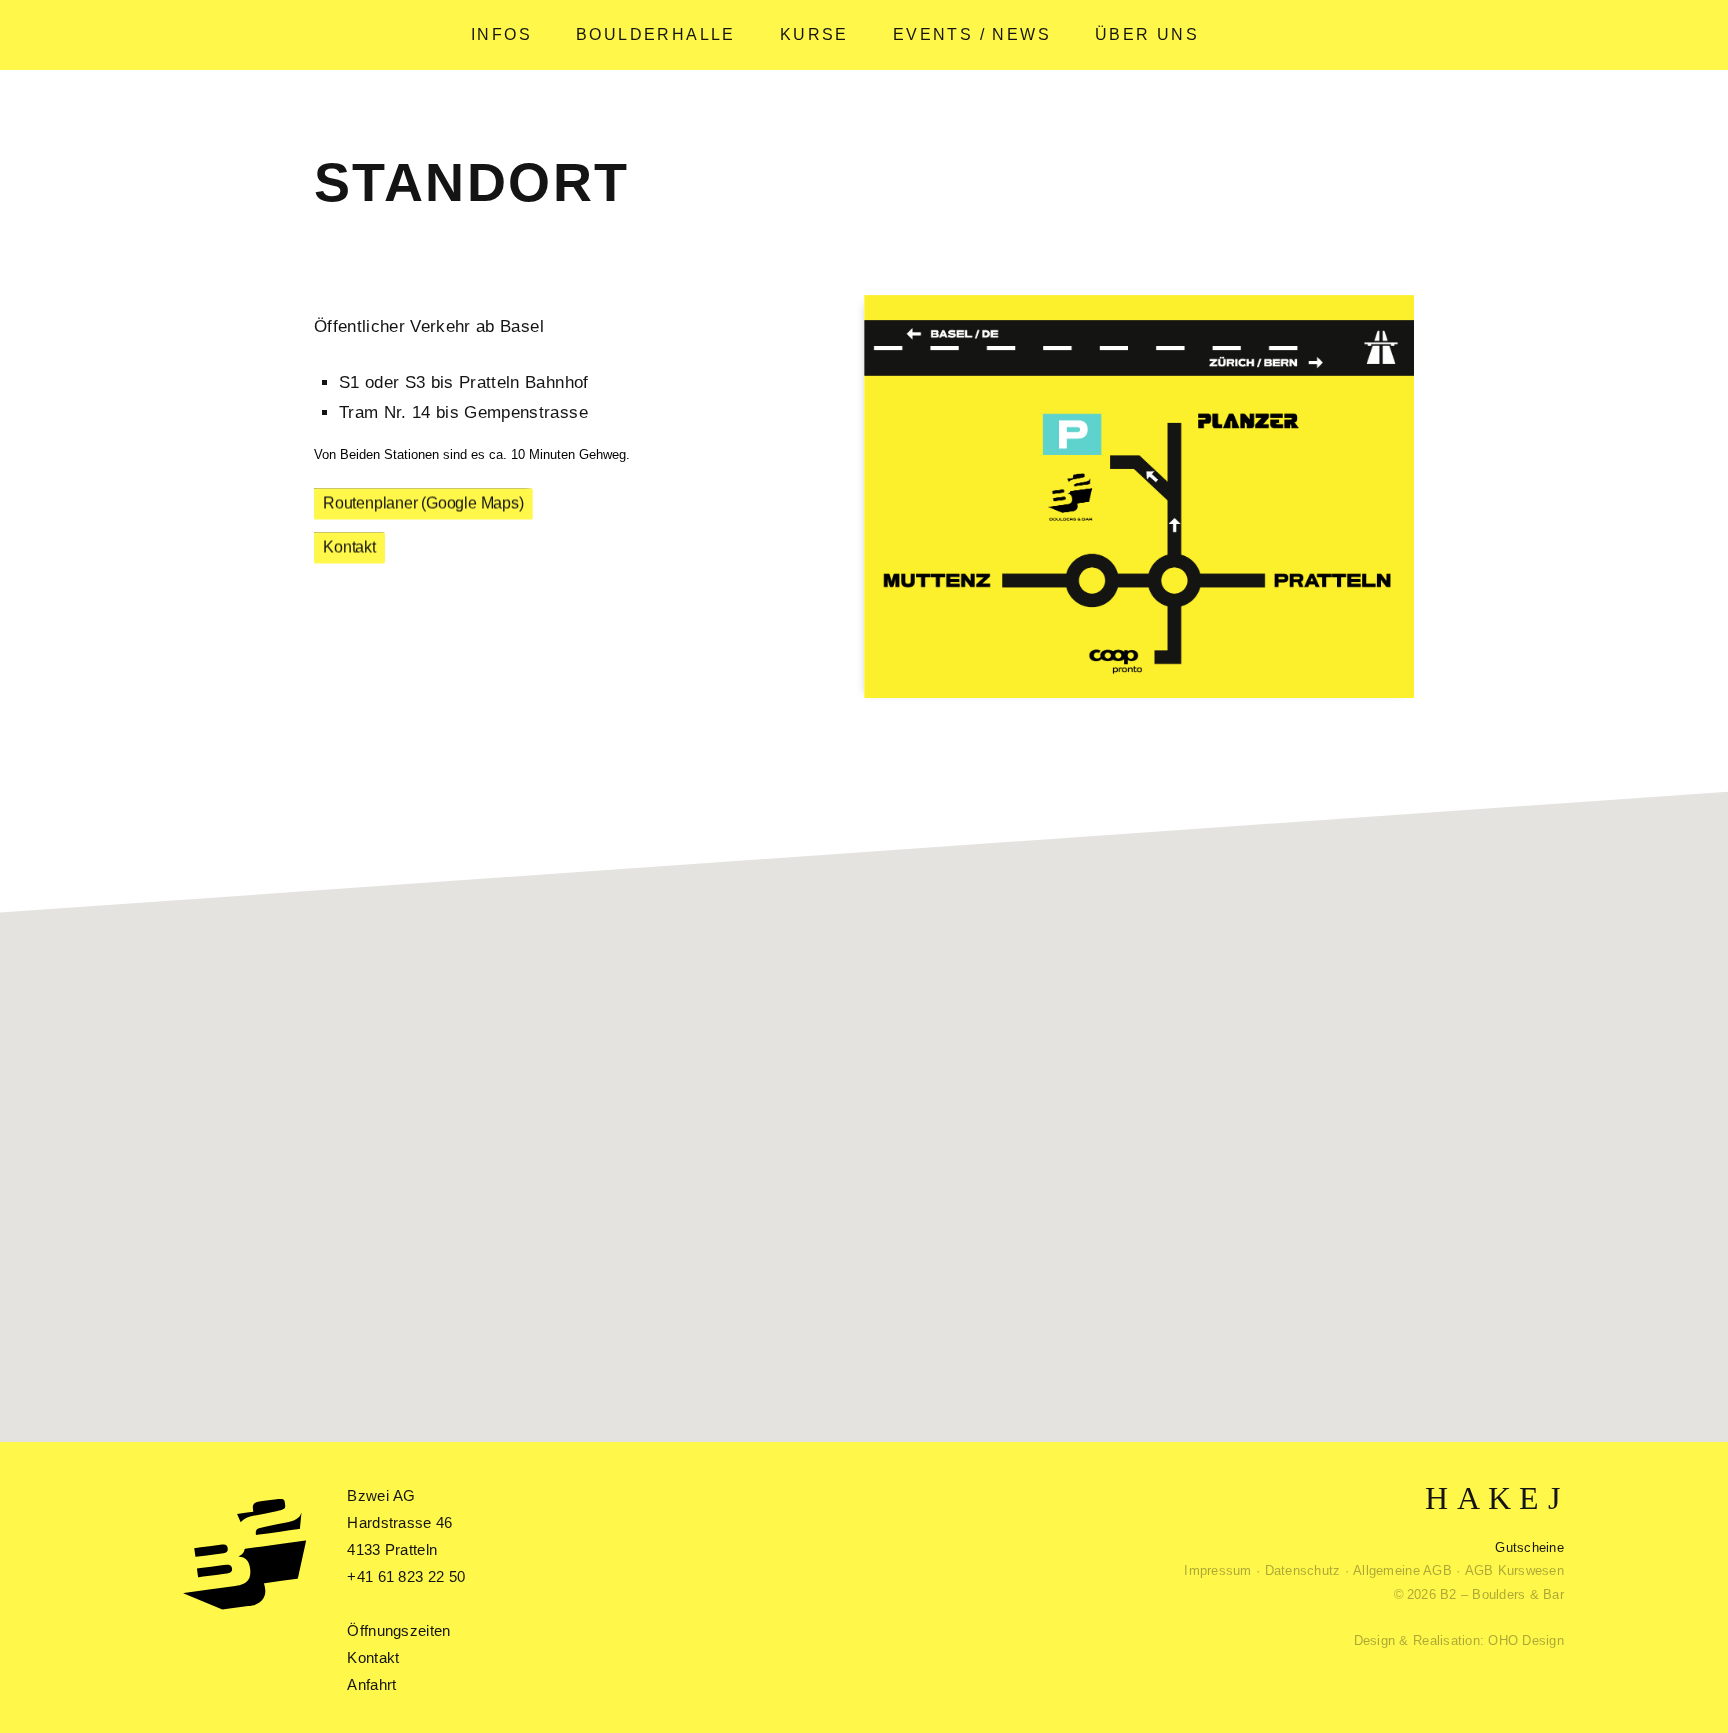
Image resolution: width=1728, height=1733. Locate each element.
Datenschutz (1303, 1570)
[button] (894, 1082)
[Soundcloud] (1436, 1499)
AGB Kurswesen (1514, 1570)
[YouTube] (1499, 1499)
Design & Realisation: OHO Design (1459, 1640)
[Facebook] (1468, 1499)
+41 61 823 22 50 (406, 1576)
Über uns (1147, 34)
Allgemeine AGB (1402, 1570)
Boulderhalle (656, 34)
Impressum (1217, 1570)
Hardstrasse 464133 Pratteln (399, 1522)
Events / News (972, 34)
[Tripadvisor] (1554, 1499)
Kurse (814, 34)
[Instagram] (1529, 1499)
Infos (501, 34)
